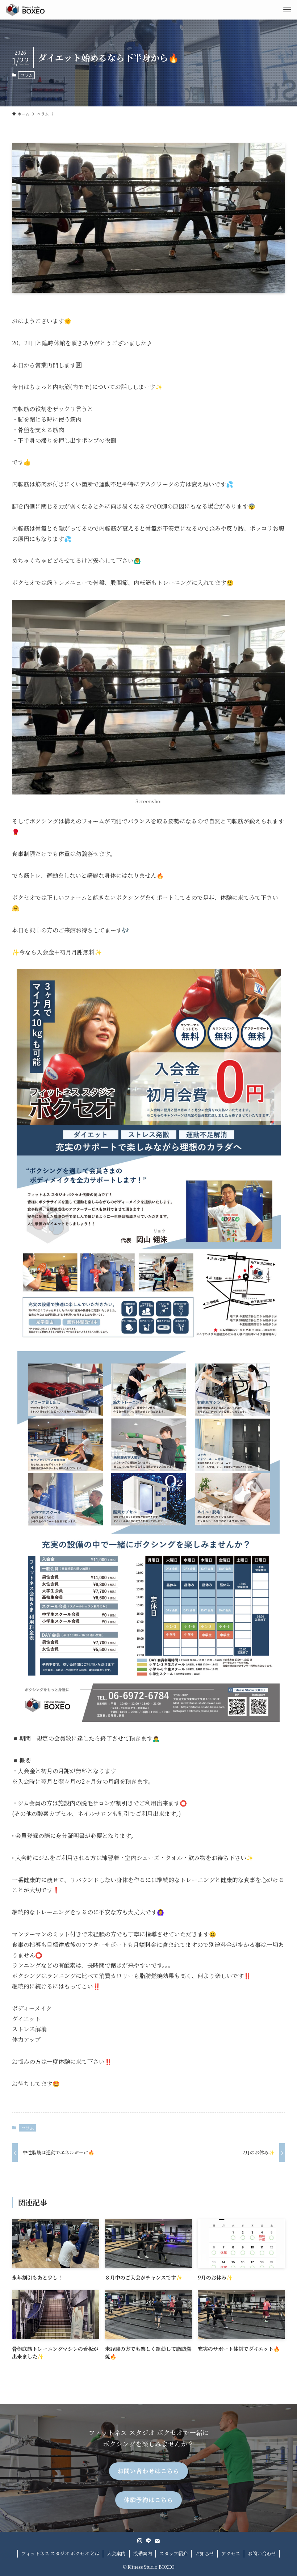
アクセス (231, 2553)
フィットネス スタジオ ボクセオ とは (60, 2553)
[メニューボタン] (287, 10)
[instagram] (140, 2541)
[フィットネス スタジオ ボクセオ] (25, 10)
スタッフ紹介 (173, 2553)
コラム (27, 75)
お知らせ (205, 2553)
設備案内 (143, 2553)
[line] (148, 2541)
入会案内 (116, 2553)
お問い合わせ (262, 2553)
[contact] (157, 2541)
